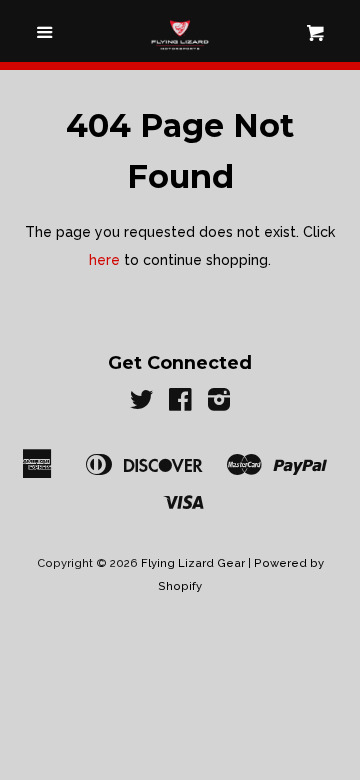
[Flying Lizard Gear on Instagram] (219, 404)
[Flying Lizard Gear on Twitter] (142, 404)
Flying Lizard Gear (193, 563)
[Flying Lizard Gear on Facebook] (180, 404)
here (104, 260)
